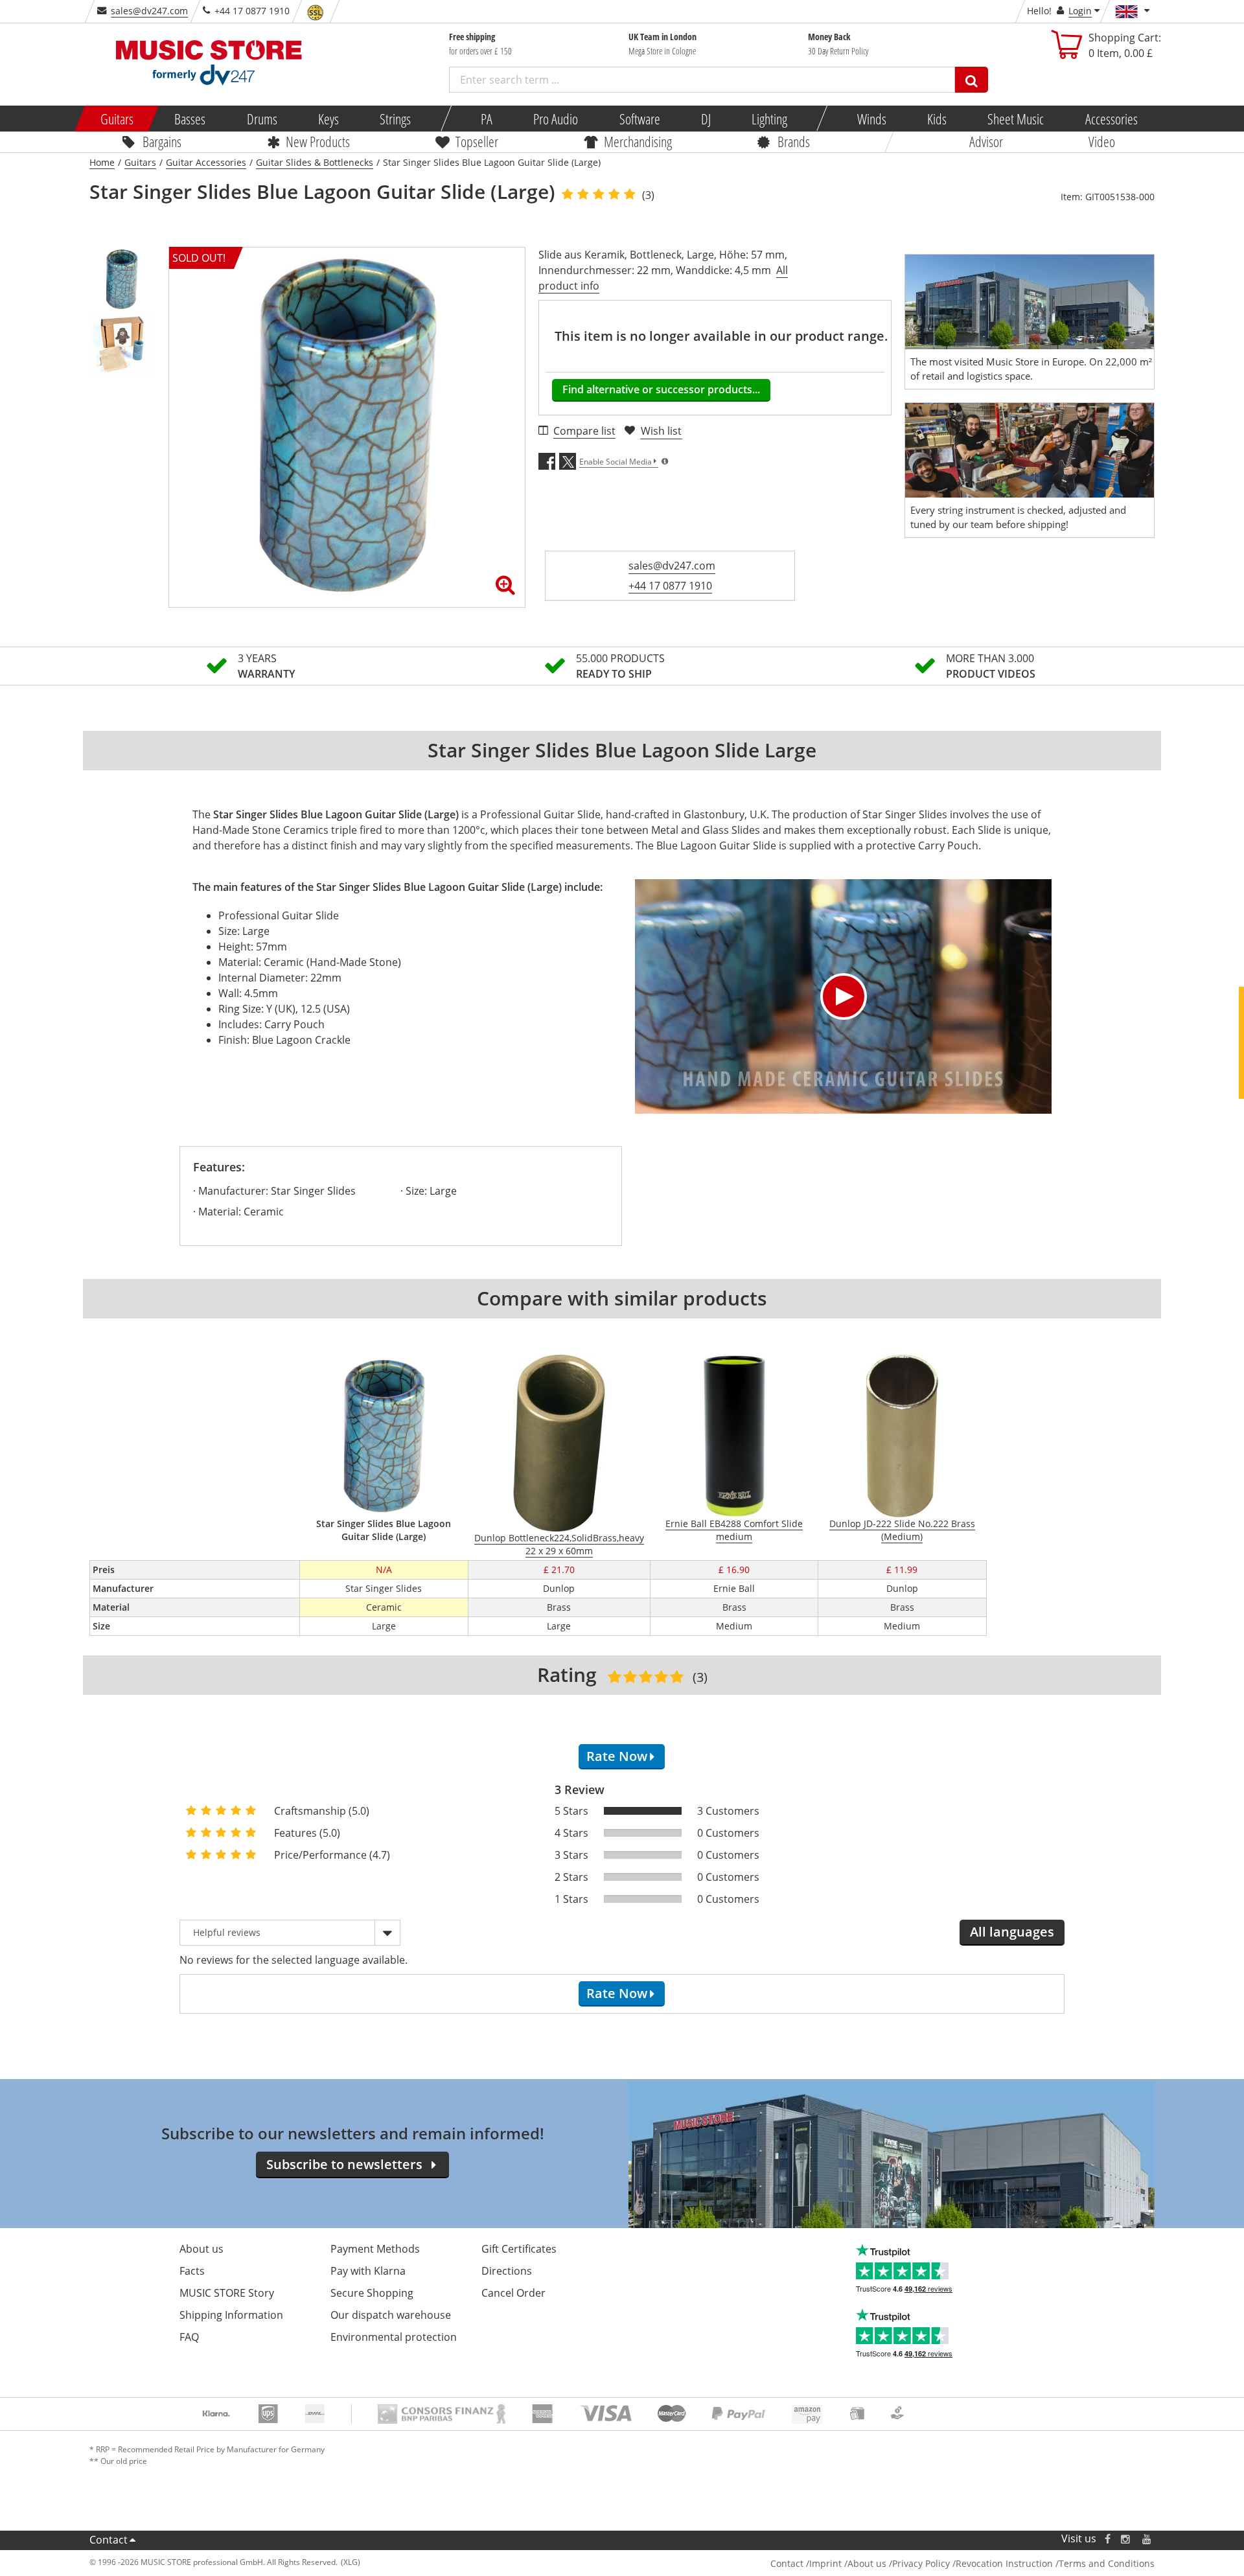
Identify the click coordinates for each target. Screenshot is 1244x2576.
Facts (192, 2271)
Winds (871, 119)
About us (202, 2249)
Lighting (769, 119)
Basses (190, 119)
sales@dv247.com (149, 11)
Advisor (986, 141)
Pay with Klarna (368, 2271)
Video (1102, 141)
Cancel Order (513, 2293)
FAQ (189, 2337)
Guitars (117, 119)
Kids (937, 119)
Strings (395, 119)
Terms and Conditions (1107, 2563)
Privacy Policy (921, 2563)
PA (487, 119)
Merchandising (638, 141)
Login (1080, 11)
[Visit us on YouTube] (1147, 2539)
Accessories (1111, 119)
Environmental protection (394, 2337)
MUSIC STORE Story (227, 2293)
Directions (507, 2271)
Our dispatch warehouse (391, 2315)
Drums (261, 119)
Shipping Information (231, 2315)
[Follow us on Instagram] (1126, 2539)
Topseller (477, 141)
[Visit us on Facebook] (1108, 2539)
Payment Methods (375, 2249)
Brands (794, 141)
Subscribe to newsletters (344, 2164)
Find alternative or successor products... (661, 389)
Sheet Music (1016, 119)
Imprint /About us (848, 2563)
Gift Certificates (519, 2249)
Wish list (661, 431)
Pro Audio (556, 119)
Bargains (162, 141)
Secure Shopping (372, 2293)
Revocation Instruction (1004, 2563)
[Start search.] (972, 80)
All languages (1012, 1932)
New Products (318, 141)
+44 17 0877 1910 (670, 586)
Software (639, 119)
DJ (705, 119)
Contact (109, 2540)
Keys (328, 119)
